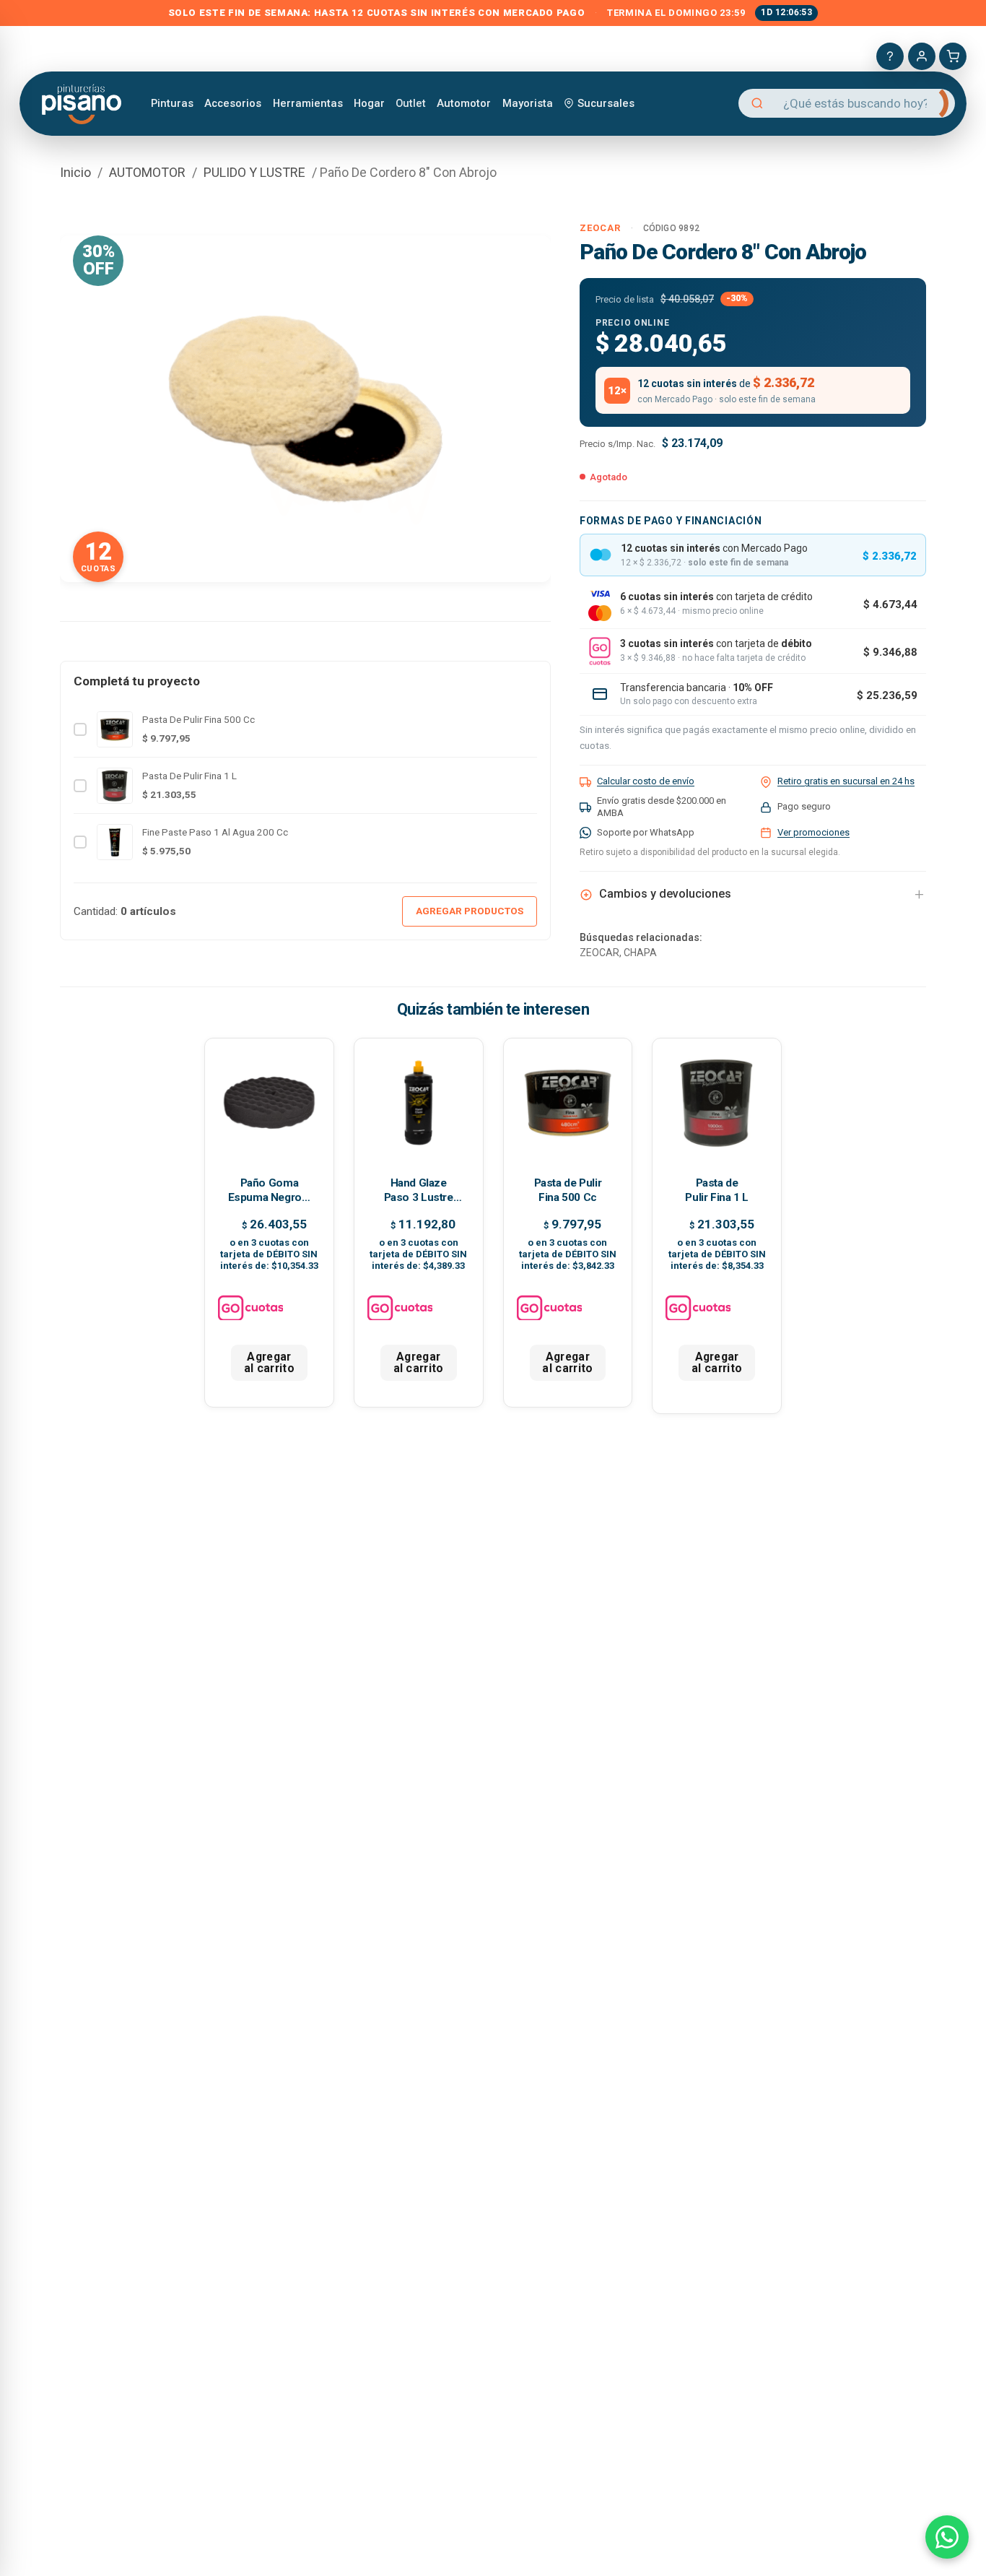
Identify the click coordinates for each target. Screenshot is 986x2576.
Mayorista (528, 103)
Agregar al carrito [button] (269, 1362)
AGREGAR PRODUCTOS (470, 911)
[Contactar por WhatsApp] (947, 2537)
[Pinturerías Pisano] (83, 103)
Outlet (411, 103)
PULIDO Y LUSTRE (254, 172)
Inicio (75, 172)
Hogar (369, 103)
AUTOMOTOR (147, 172)
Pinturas (172, 103)
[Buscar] (932, 103)
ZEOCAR (600, 228)
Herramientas (308, 103)
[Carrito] (953, 56)
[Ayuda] (890, 56)
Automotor (464, 103)
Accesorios (233, 103)
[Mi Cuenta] (922, 56)
